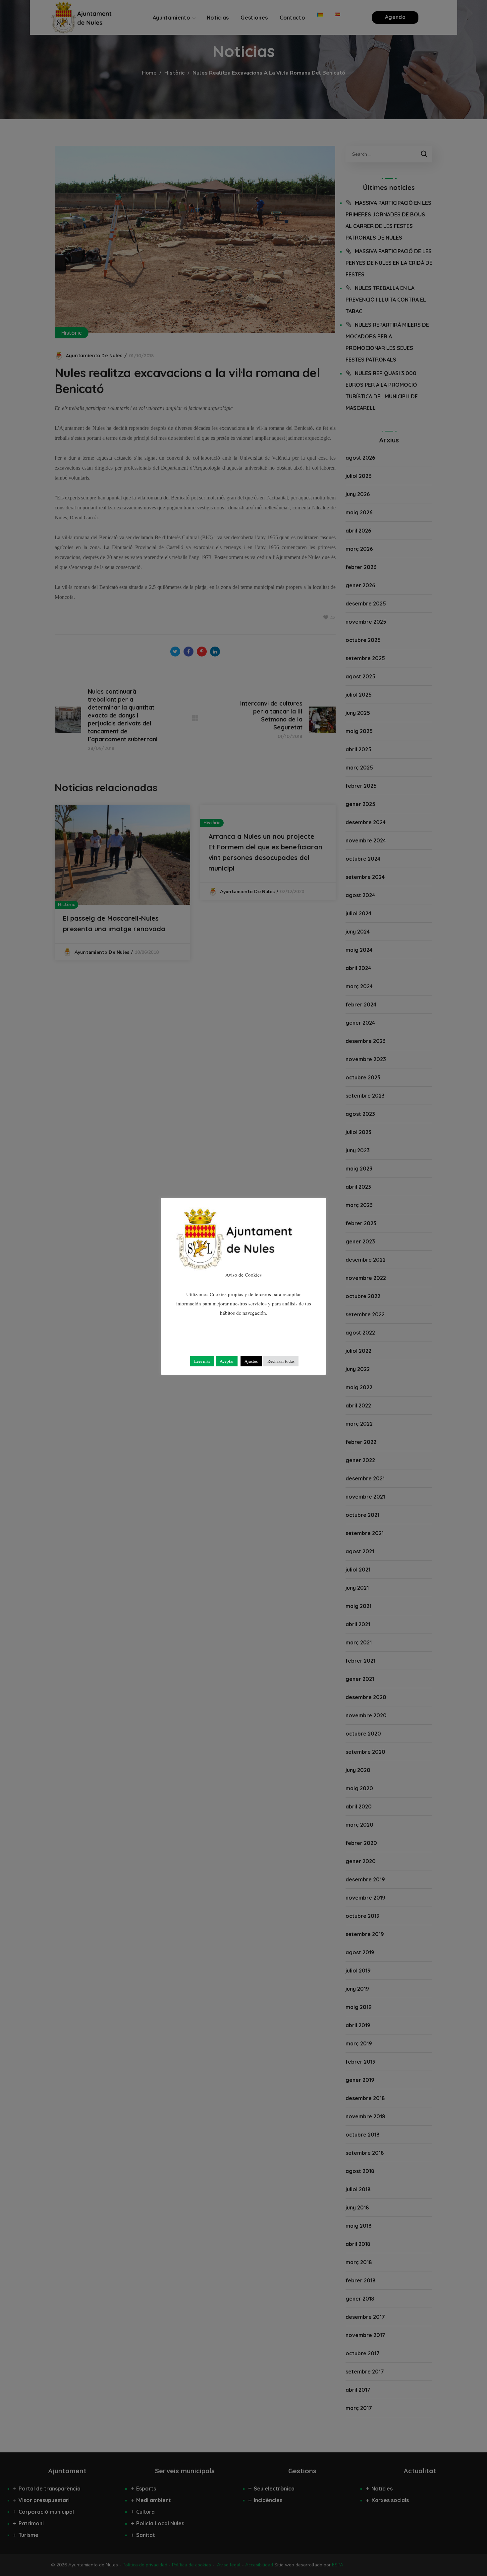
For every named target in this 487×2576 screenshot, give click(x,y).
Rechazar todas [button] (281, 1361)
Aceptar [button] (227, 1361)
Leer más (202, 1361)
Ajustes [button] (251, 1361)
